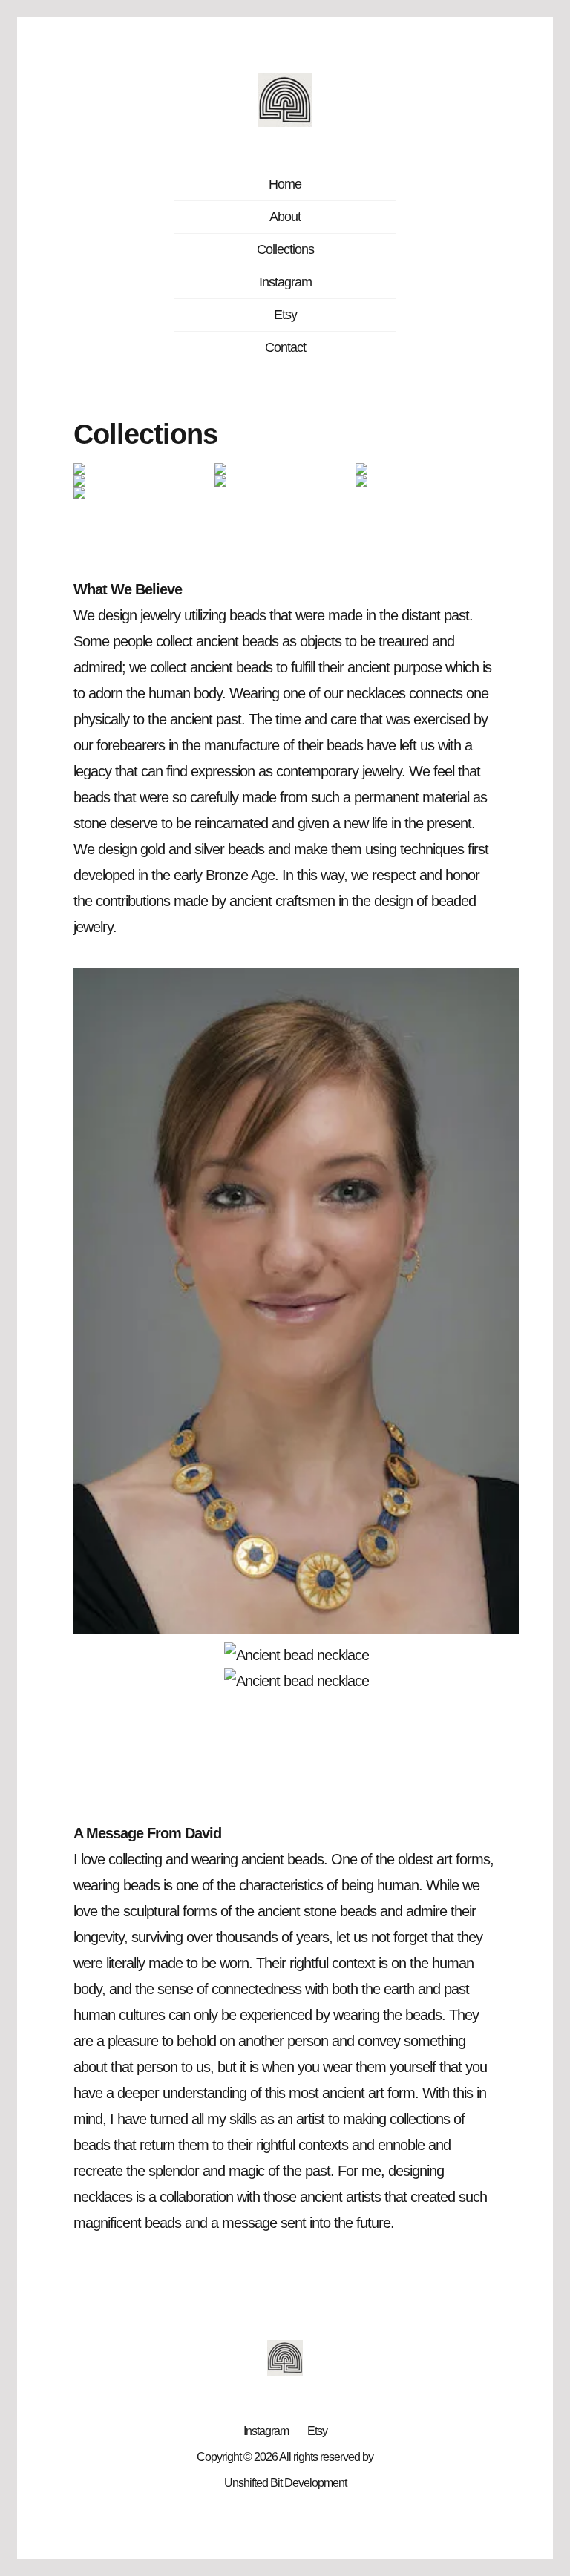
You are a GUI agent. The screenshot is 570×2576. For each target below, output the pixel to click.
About (285, 217)
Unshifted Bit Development (285, 2483)
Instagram (285, 282)
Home (285, 184)
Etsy (285, 315)
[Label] (144, 469)
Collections (285, 249)
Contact (285, 347)
